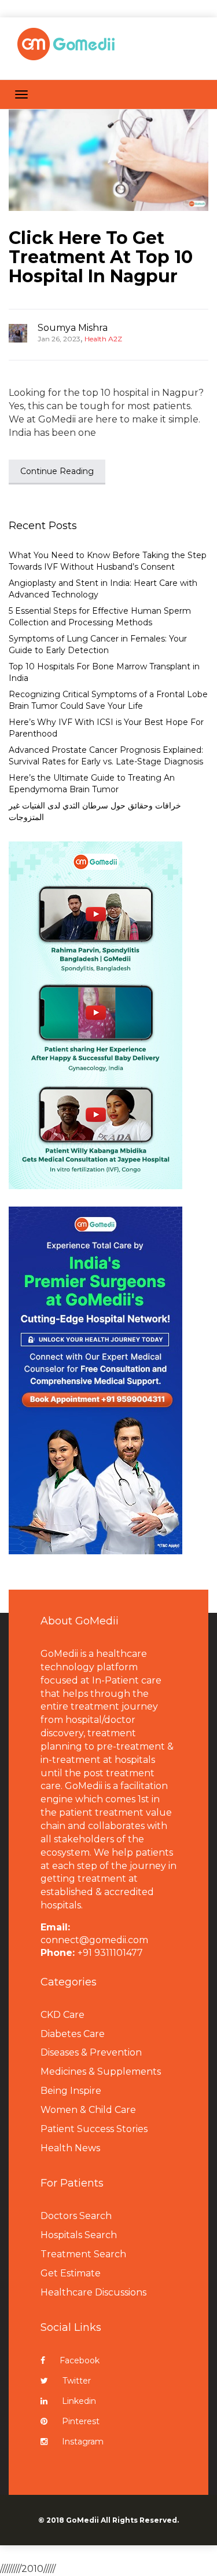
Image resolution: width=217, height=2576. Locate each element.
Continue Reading (57, 471)
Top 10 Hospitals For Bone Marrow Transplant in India (104, 672)
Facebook (80, 2360)
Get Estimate (71, 2273)
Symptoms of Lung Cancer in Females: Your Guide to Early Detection (98, 644)
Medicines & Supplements (101, 2072)
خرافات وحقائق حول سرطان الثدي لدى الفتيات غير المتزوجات (95, 811)
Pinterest (81, 2421)
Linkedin (79, 2401)
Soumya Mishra (73, 328)
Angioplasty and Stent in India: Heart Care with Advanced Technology (103, 589)
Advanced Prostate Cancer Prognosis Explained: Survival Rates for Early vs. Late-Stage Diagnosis (106, 756)
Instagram (83, 2442)
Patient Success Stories (94, 2129)
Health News (70, 2148)
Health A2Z (103, 339)
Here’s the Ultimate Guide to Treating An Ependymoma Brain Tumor (92, 784)
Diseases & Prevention (91, 2052)
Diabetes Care (73, 2034)
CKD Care (62, 2015)
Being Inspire (71, 2091)
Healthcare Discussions (93, 2292)
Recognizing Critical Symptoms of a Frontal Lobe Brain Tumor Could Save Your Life (108, 700)
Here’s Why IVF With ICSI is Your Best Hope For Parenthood (106, 728)
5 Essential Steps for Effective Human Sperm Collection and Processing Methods (100, 617)
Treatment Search (83, 2254)
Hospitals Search (79, 2235)
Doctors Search (76, 2216)
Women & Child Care (88, 2110)
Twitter (77, 2381)
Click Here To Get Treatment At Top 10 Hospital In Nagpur (101, 257)
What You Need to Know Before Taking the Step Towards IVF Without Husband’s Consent (108, 561)
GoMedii (82, 2520)
